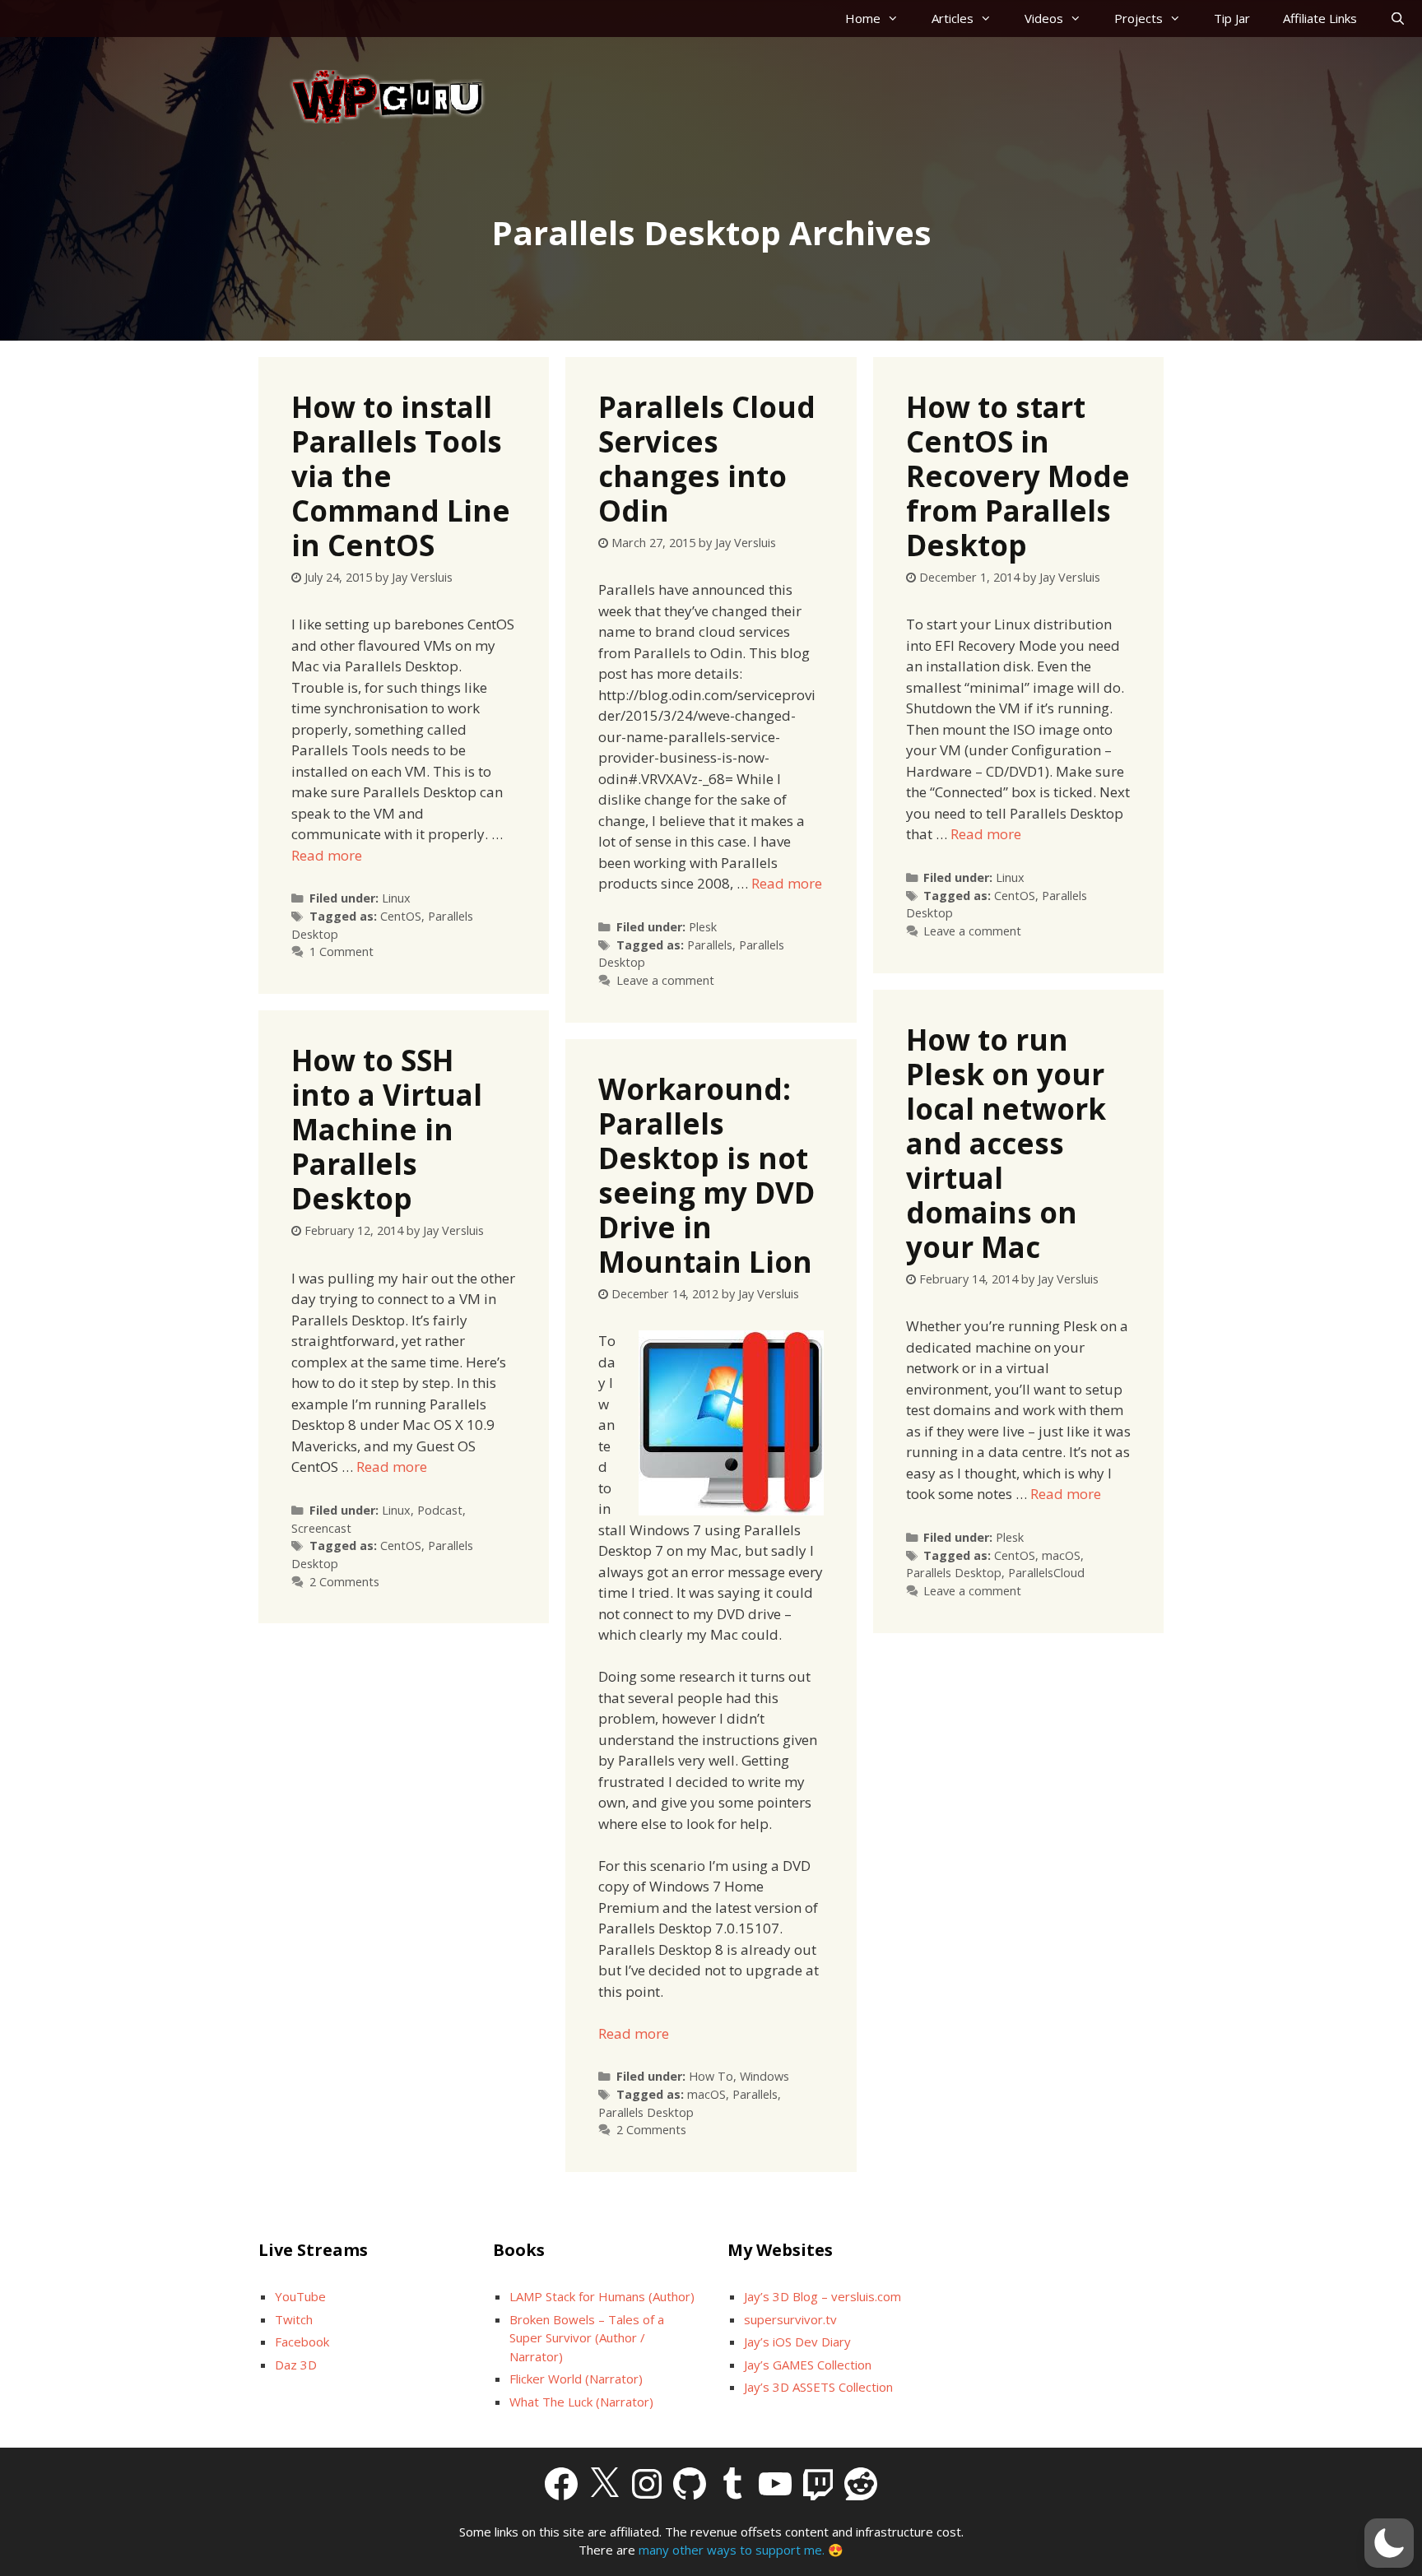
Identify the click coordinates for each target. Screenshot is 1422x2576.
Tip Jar (1232, 18)
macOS (1061, 1555)
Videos (1044, 18)
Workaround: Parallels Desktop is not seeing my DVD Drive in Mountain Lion (706, 1175)
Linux (396, 898)
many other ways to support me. (732, 2550)
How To (711, 2076)
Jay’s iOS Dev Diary (797, 2342)
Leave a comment (665, 980)
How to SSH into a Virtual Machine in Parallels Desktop (387, 1129)
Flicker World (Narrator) (576, 2379)
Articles (953, 18)
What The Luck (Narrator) (581, 2402)
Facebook (302, 2342)
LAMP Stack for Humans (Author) (602, 2296)
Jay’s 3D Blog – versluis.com (823, 2296)
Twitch (294, 2319)
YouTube (300, 2296)
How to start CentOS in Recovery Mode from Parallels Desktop (1018, 476)
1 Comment (342, 951)
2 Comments (344, 1582)
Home (863, 18)
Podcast (440, 1510)
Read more (327, 855)
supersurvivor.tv (790, 2319)
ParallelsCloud (1046, 1573)
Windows (764, 2076)
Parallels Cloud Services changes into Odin (707, 459)
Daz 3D (296, 2365)
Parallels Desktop (954, 1573)
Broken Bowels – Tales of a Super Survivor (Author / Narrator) (587, 2338)
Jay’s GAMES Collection (808, 2365)
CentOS (401, 916)
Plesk (703, 927)
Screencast (321, 1528)
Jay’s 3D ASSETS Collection (818, 2387)
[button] (1389, 2543)
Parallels (710, 945)
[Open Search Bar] (1398, 19)
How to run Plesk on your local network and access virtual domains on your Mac (1006, 1143)
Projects (1139, 18)
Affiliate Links (1320, 18)
